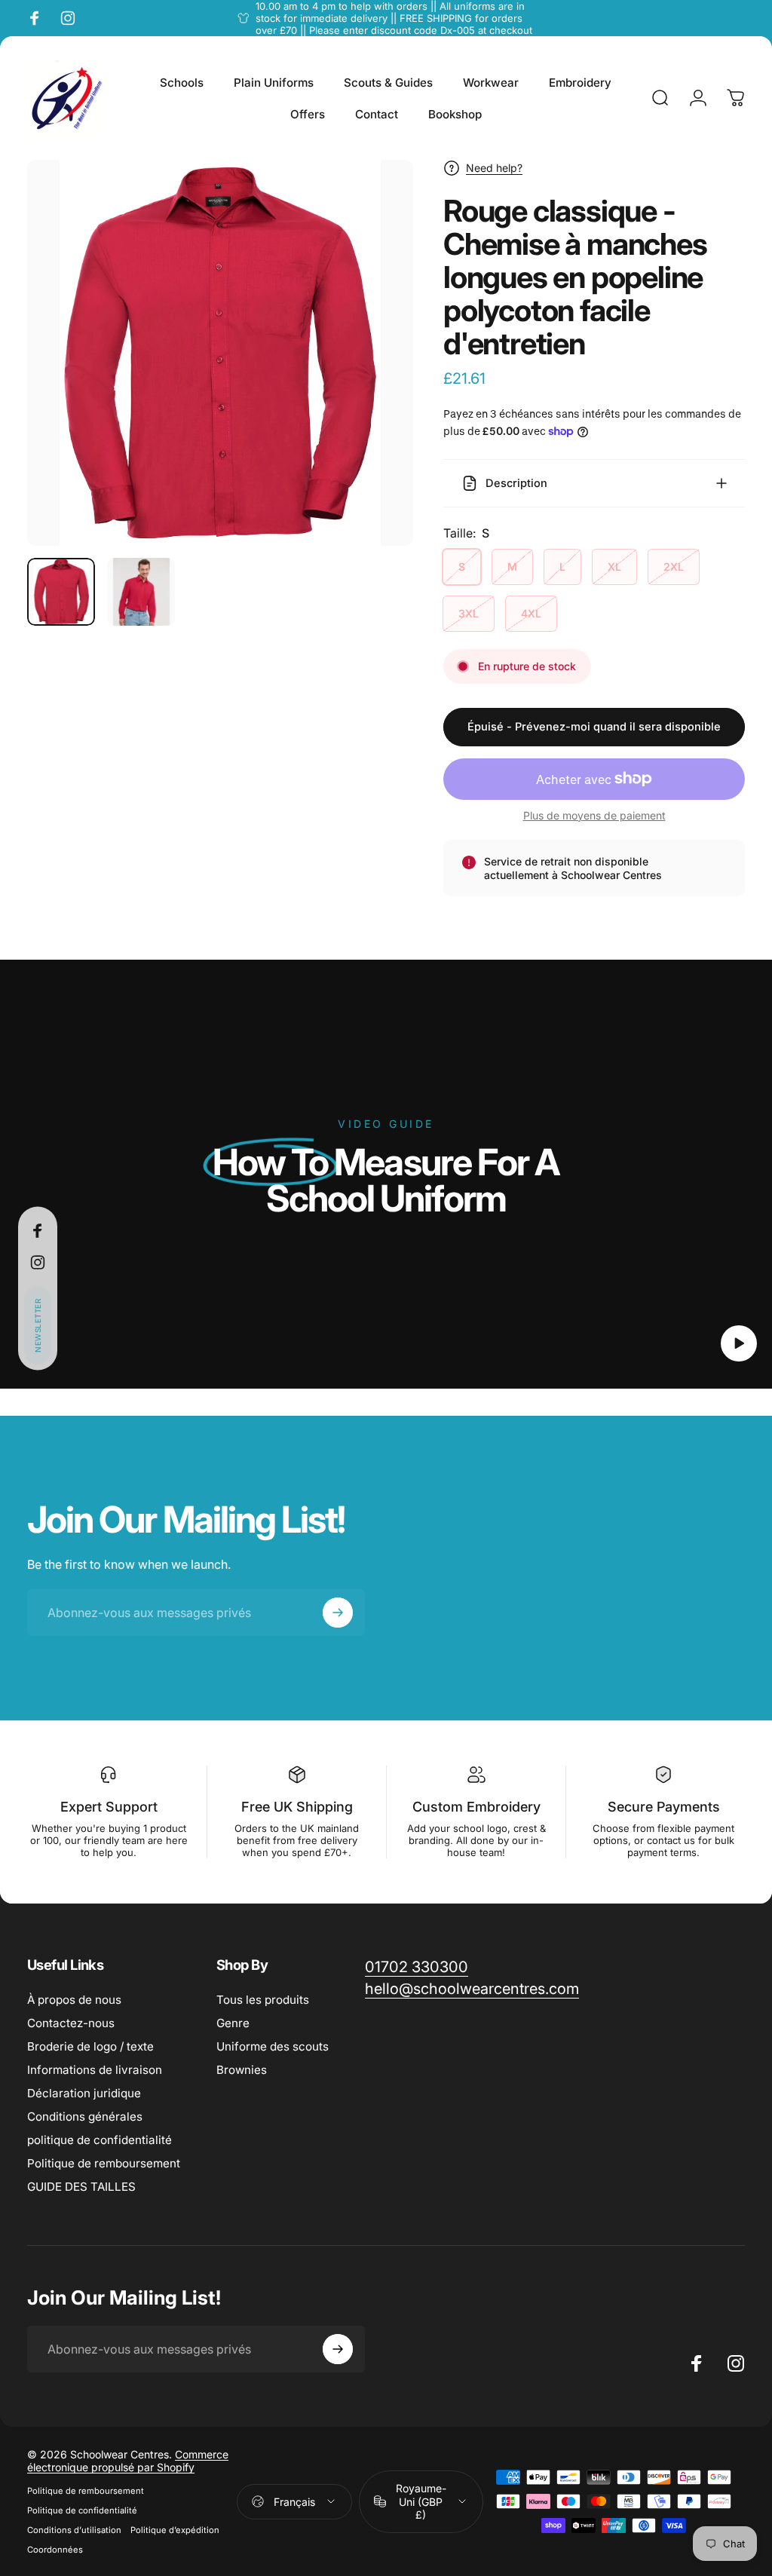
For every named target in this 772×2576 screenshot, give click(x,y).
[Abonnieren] (682, 2454)
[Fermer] (715, 2375)
